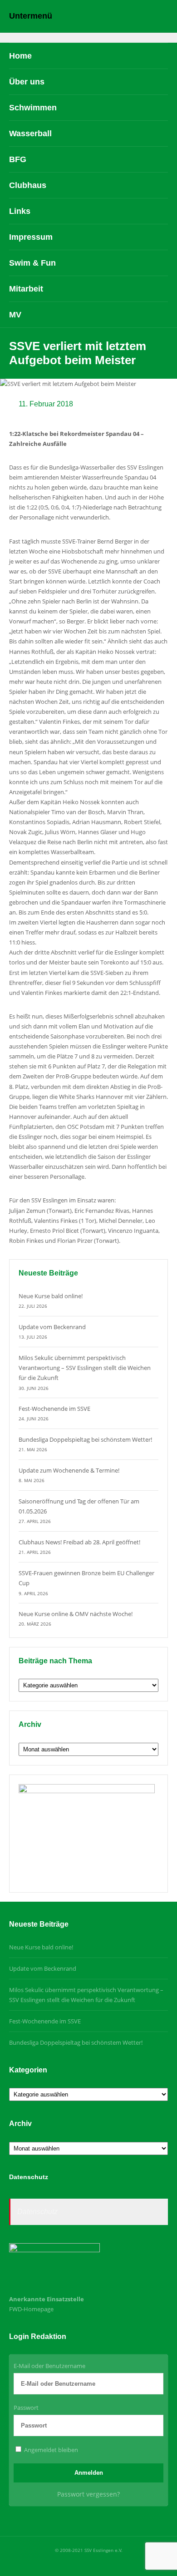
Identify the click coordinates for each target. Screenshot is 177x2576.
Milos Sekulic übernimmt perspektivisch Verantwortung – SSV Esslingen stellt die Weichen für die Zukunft (85, 1368)
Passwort (26, 2408)
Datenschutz (37, 2212)
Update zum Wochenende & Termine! (69, 1470)
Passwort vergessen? (88, 2494)
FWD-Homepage (31, 2309)
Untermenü (31, 16)
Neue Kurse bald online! (51, 1296)
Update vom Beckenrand (52, 1327)
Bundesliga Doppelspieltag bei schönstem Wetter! (85, 1439)
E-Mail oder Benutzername (49, 2366)
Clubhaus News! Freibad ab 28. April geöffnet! (79, 1542)
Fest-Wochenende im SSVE (54, 1409)
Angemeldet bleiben (50, 2450)
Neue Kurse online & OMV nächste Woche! (76, 1614)
